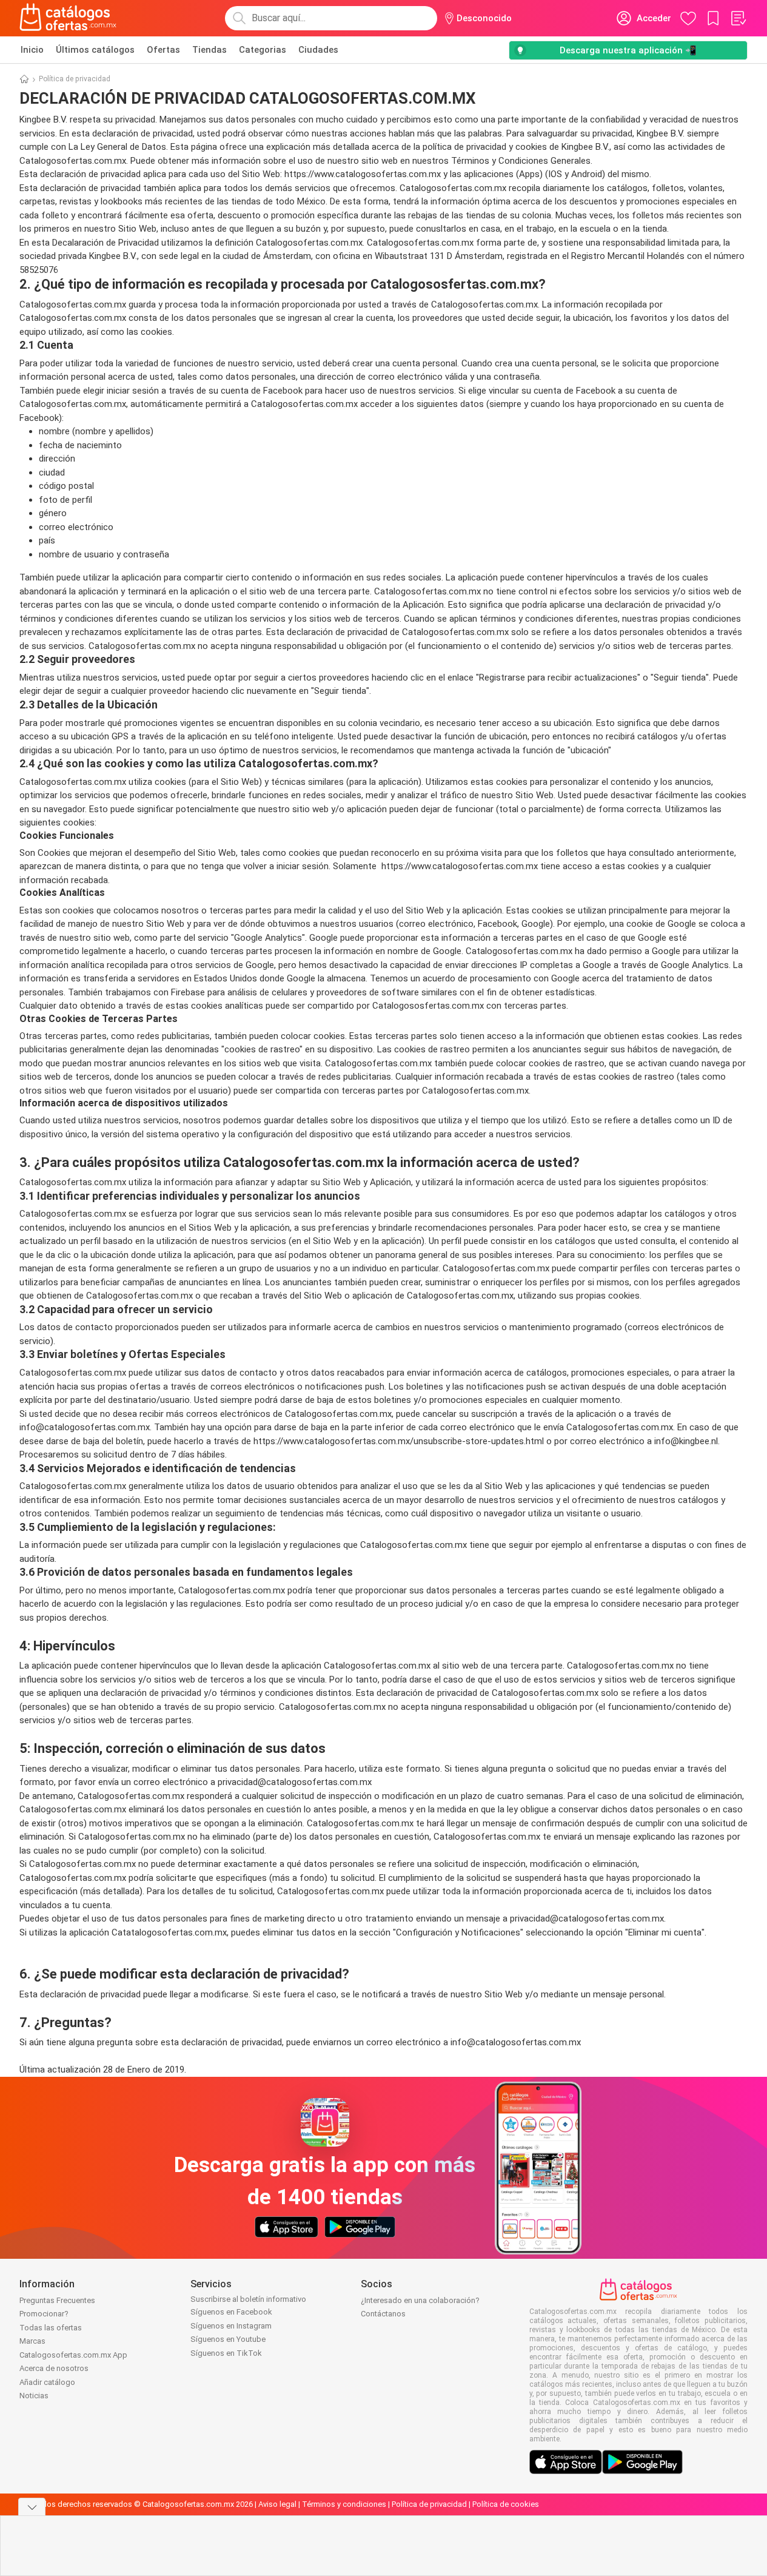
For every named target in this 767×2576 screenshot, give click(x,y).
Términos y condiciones (344, 2504)
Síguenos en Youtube (228, 2339)
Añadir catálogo (47, 2382)
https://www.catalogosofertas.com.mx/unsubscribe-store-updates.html (399, 1441)
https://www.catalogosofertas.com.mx (363, 174)
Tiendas (209, 50)
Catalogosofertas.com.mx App (73, 2355)
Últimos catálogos (95, 50)
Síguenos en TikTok (226, 2353)
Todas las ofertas (51, 2328)
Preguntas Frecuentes (57, 2300)
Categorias (263, 50)
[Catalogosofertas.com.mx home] (68, 18)
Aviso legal (277, 2504)
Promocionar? (44, 2314)
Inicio (32, 50)
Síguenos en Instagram (231, 2326)
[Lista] (738, 18)
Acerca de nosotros (54, 2368)
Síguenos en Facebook (231, 2312)
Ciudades (318, 50)
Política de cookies (506, 2504)
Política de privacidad (429, 2504)
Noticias (34, 2396)
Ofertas (163, 50)
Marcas (32, 2341)
